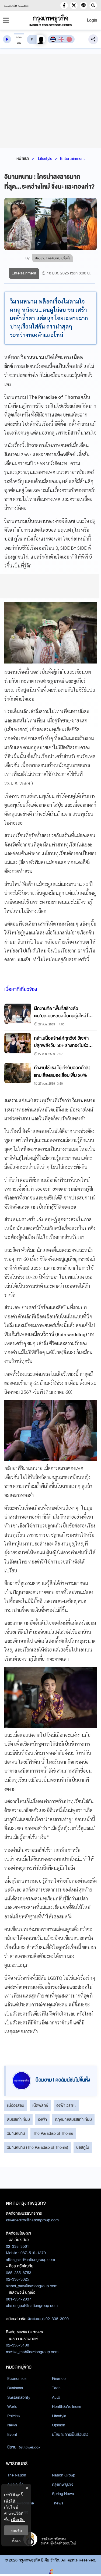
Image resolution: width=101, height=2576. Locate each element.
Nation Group (64, 2475)
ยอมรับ (16, 2530)
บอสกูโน (83, 2147)
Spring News (63, 2494)
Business (15, 2388)
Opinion (59, 2425)
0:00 (18, 37)
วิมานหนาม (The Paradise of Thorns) (38, 2147)
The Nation (17, 2475)
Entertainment (72, 158)
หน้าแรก (23, 158)
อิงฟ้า (42, 2119)
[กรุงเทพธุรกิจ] (51, 20)
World (12, 2406)
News (12, 2425)
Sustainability (19, 2397)
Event (12, 2434)
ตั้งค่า (16, 2541)
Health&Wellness (67, 2406)
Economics (17, 2379)
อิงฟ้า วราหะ (66, 2105)
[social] (64, 5)
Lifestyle (45, 158)
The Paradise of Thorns (53, 2133)
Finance (59, 2379)
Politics (13, 2416)
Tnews (58, 2503)
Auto (56, 2397)
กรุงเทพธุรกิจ (63, 2485)
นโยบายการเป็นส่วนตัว (70, 2434)
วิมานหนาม (16, 2133)
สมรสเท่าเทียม (18, 2119)
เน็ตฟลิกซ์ (40, 2105)
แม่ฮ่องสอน (16, 2105)
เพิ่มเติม (18, 2520)
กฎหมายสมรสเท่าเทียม (73, 2119)
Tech (56, 2388)
